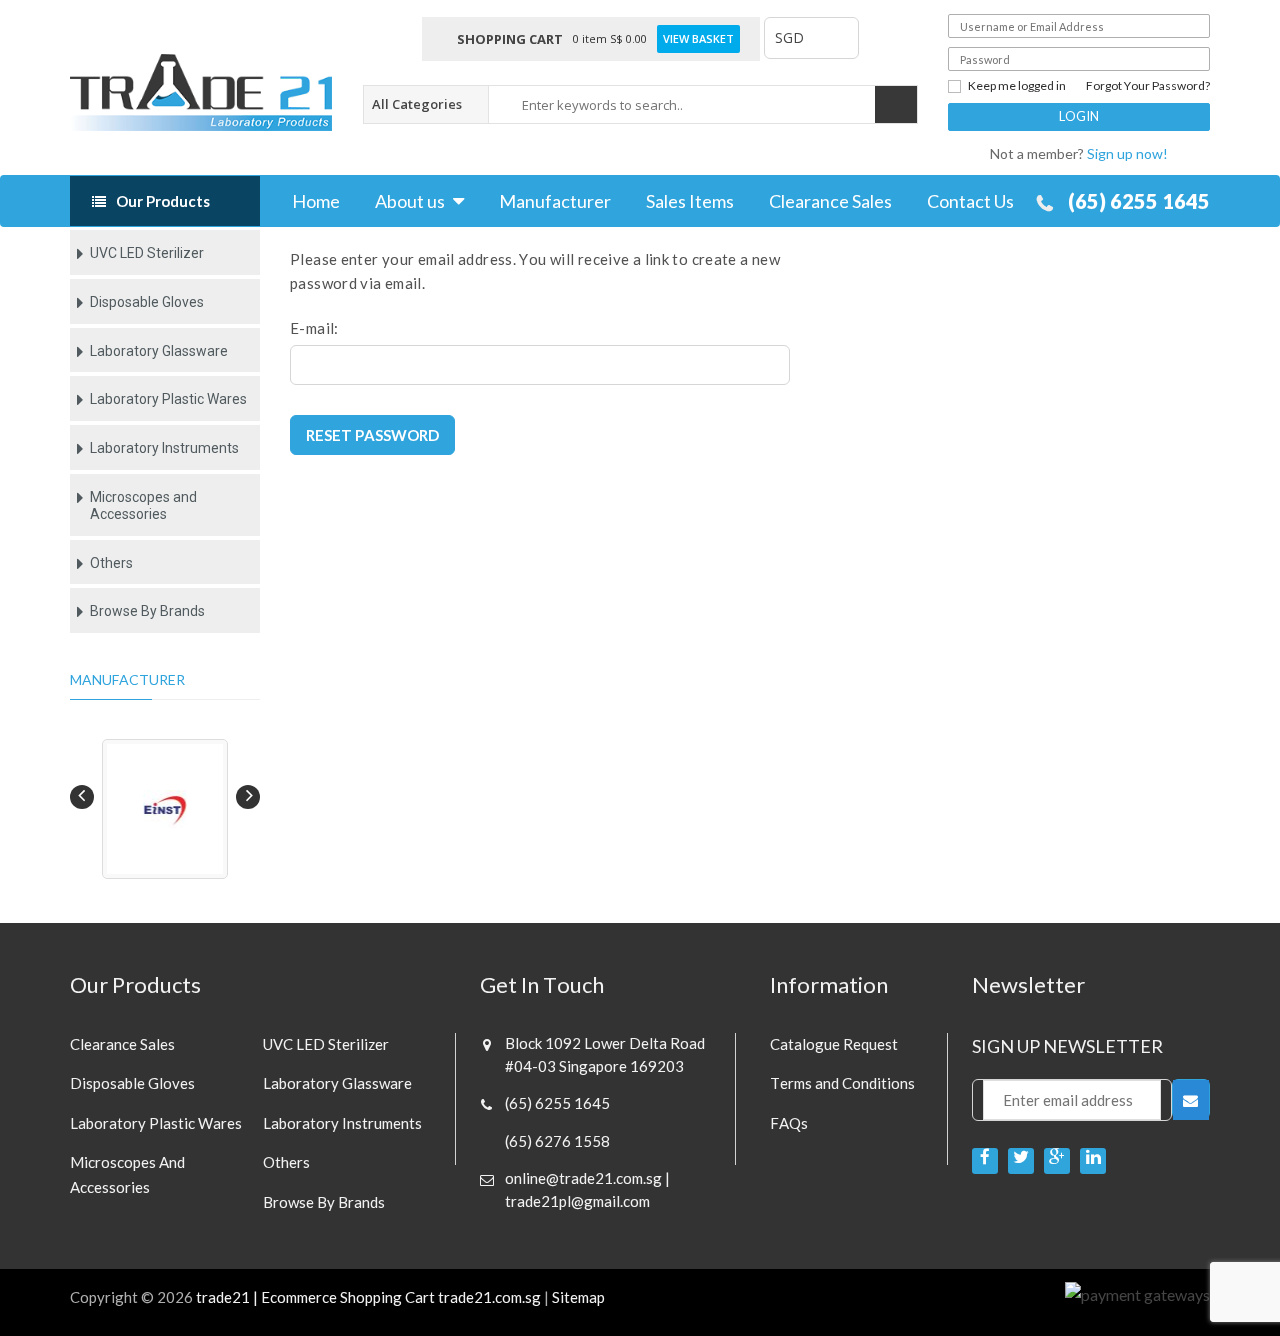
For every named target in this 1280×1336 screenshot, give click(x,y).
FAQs (789, 1123)
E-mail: (314, 328)
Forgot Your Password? (1148, 86)
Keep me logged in (1017, 86)
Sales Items (690, 201)
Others (111, 563)
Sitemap (578, 1297)
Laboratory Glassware (159, 351)
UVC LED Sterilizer (147, 253)
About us (410, 201)
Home (316, 201)
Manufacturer (555, 201)
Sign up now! (1127, 153)
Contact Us (970, 201)
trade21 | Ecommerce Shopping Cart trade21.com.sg (368, 1297)
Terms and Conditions (842, 1083)
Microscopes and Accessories (143, 505)
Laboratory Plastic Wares (168, 399)
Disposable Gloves (147, 302)
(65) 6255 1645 (1139, 201)
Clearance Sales (830, 201)
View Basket (698, 38)
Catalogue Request (834, 1044)
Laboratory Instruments (164, 448)
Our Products (163, 201)
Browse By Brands (147, 611)
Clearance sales (122, 1044)
